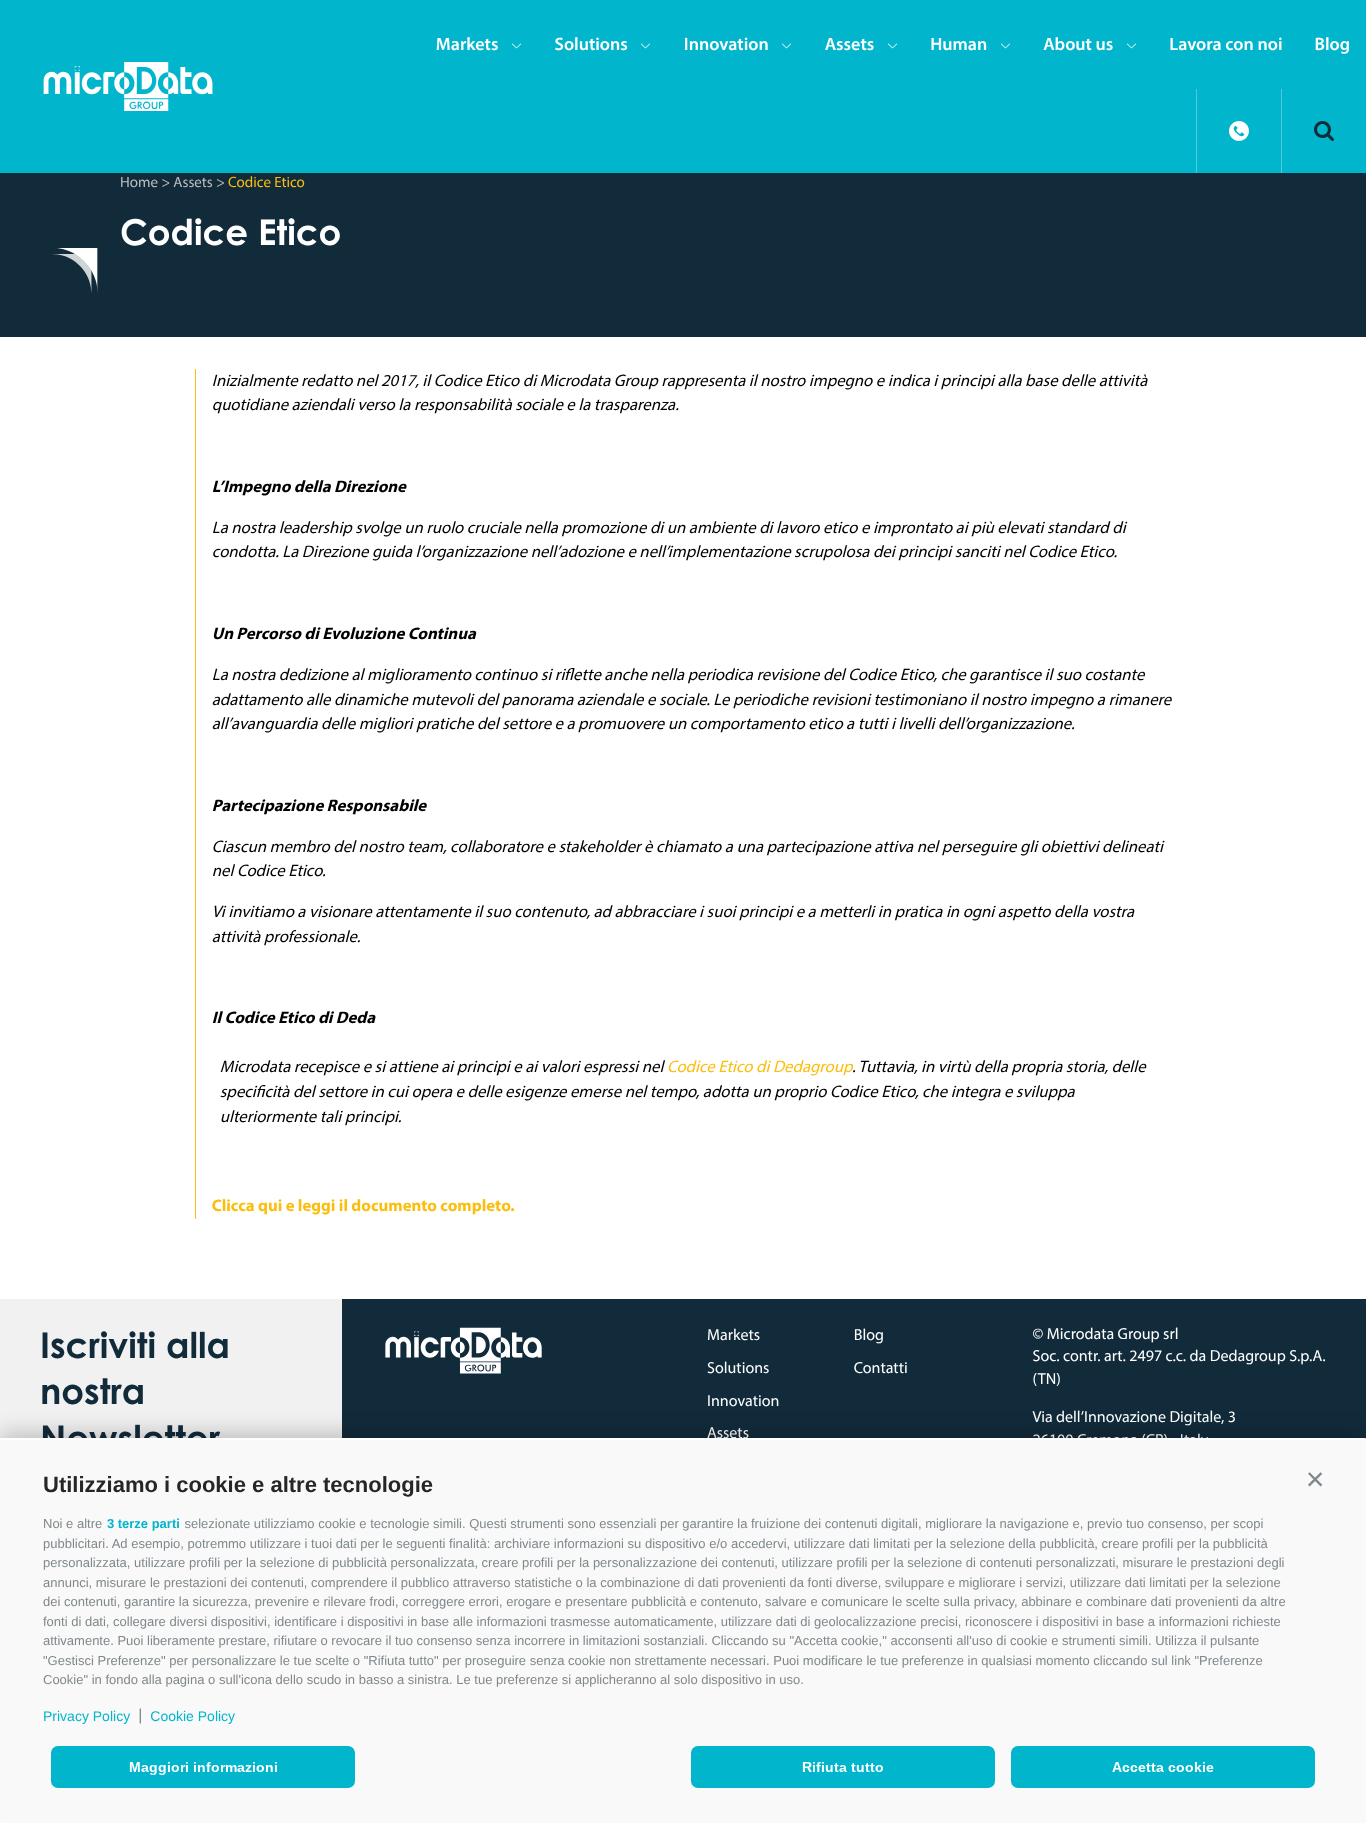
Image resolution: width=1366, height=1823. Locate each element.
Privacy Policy (86, 1716)
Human (958, 43)
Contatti (881, 1368)
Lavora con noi (1225, 43)
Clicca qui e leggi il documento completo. (363, 1205)
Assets (850, 43)
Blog (1332, 43)
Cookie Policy (192, 1716)
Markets (467, 43)
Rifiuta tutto (843, 1767)
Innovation (726, 43)
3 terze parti (143, 1523)
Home (139, 181)
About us (1078, 43)
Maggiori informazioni (203, 1767)
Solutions (590, 43)
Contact (1239, 131)
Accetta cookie (1163, 1767)
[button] (1315, 1480)
